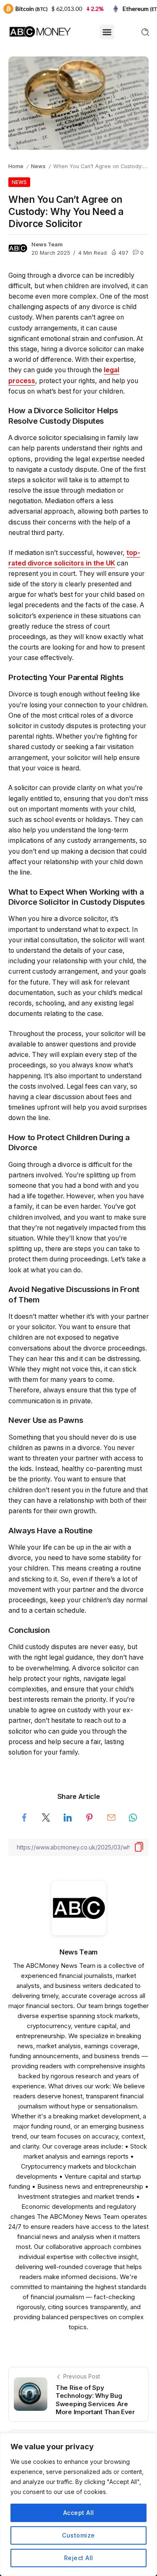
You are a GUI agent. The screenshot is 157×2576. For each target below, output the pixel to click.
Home (16, 166)
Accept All (79, 2513)
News (38, 166)
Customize (78, 2535)
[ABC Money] (40, 31)
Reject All (79, 2558)
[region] (78, 2504)
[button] (107, 32)
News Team (47, 244)
